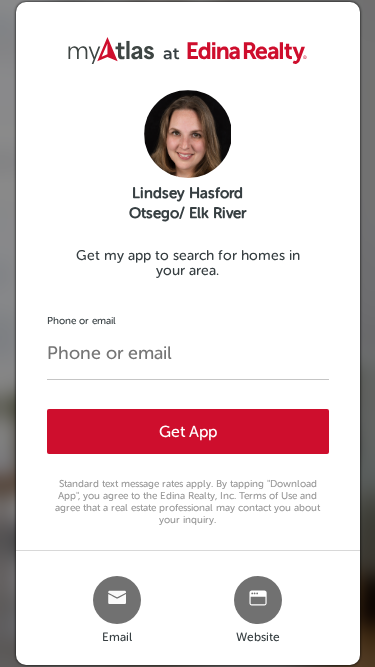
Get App (188, 431)
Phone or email (81, 320)
